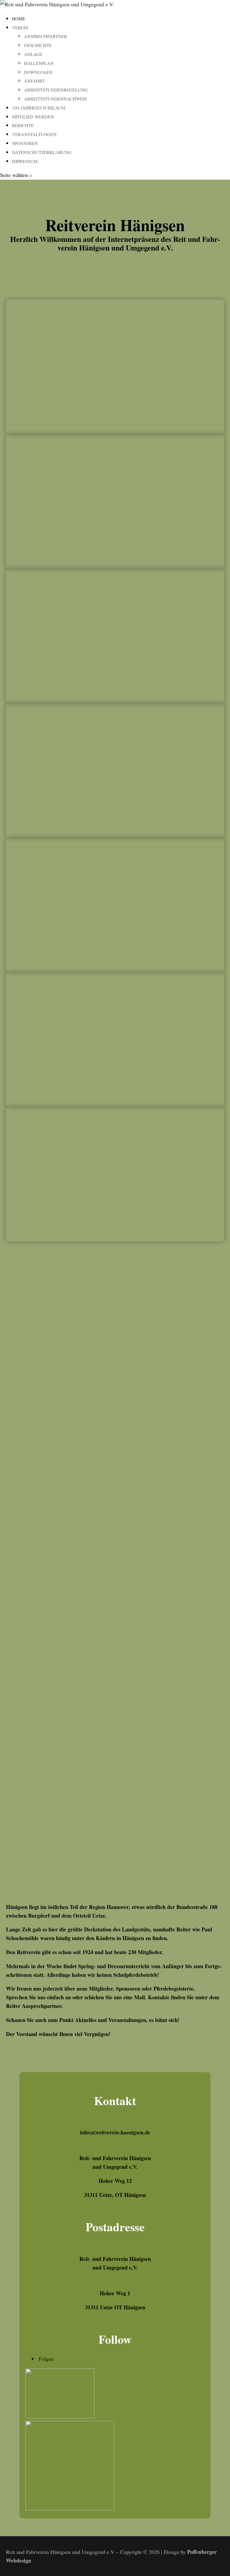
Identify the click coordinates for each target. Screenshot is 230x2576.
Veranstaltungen (34, 134)
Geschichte (38, 45)
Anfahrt (34, 81)
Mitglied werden (33, 117)
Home (19, 19)
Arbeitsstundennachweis (55, 99)
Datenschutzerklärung (42, 152)
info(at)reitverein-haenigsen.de (115, 2132)
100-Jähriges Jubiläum (39, 108)
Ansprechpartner (46, 36)
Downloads (38, 72)
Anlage (33, 54)
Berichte (23, 125)
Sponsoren (25, 143)
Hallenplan (39, 63)
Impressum (25, 161)
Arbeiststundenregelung (56, 90)
